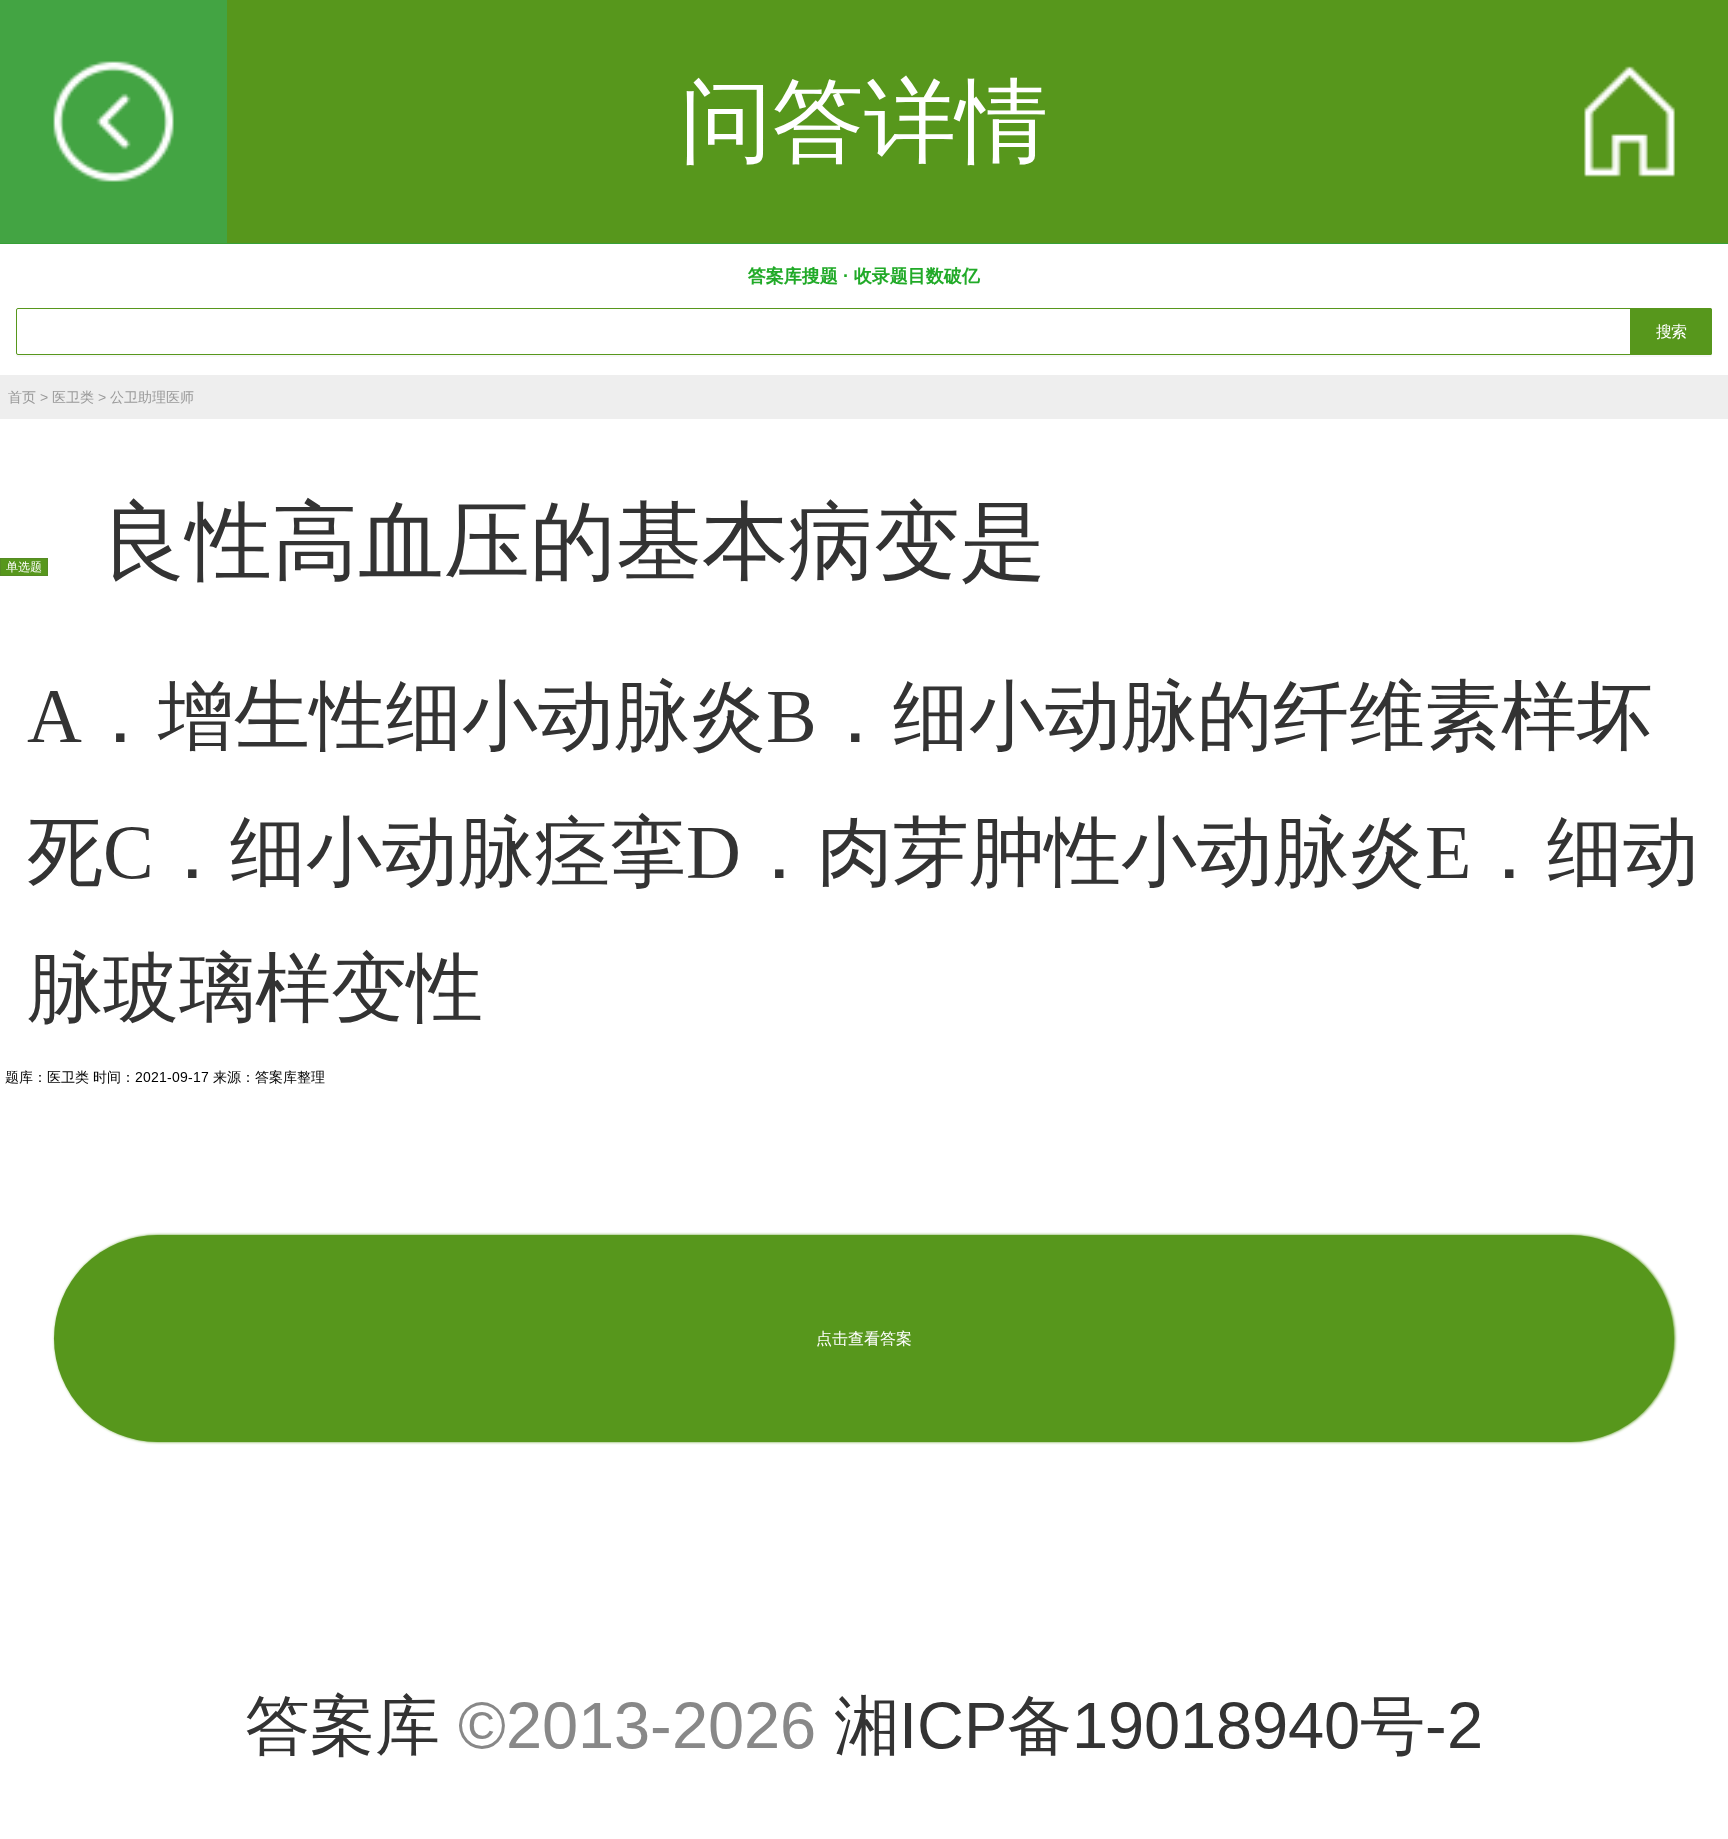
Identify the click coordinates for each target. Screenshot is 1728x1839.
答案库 (342, 1725)
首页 (22, 397)
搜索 (1671, 331)
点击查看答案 (864, 1338)
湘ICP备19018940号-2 (1158, 1725)
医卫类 (73, 397)
